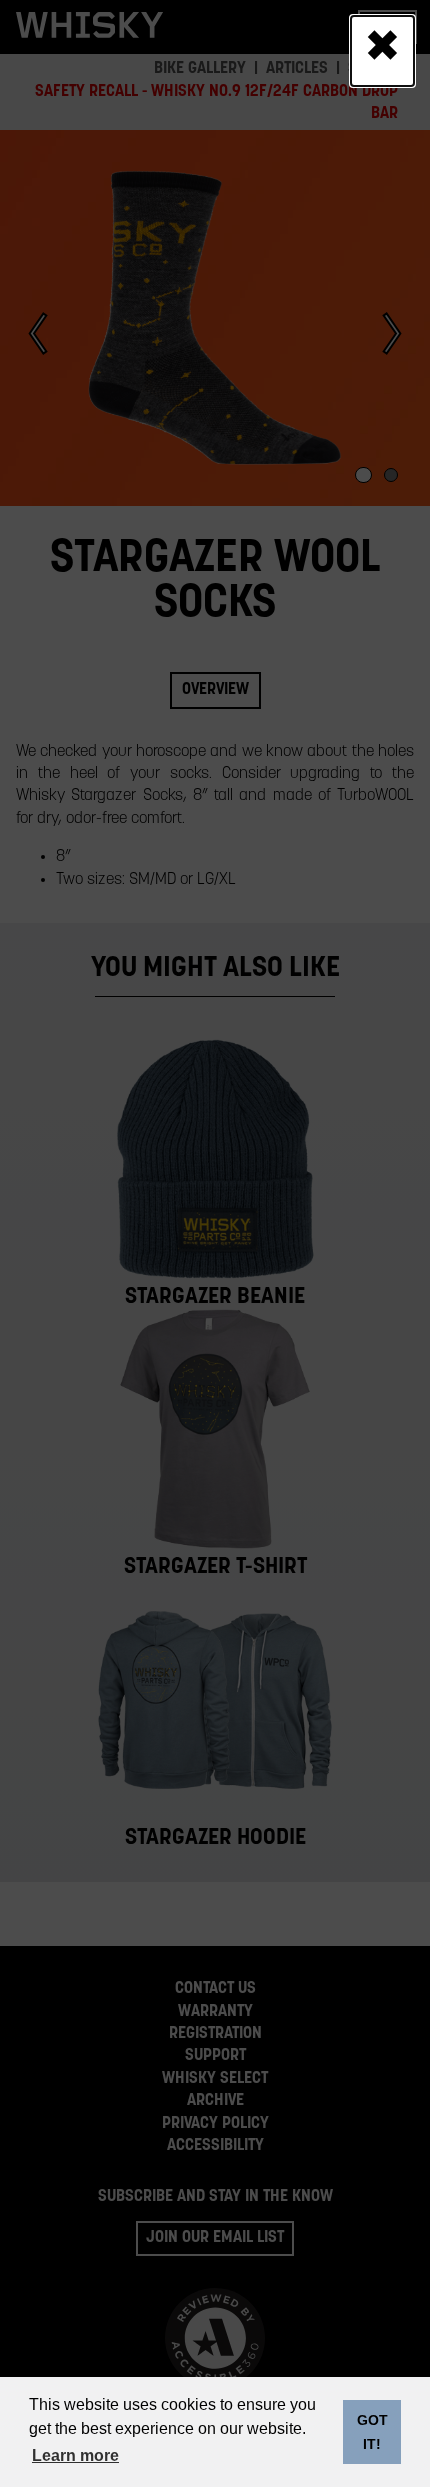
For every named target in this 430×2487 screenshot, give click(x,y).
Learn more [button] (75, 2455)
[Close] (382, 51)
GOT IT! (372, 2432)
